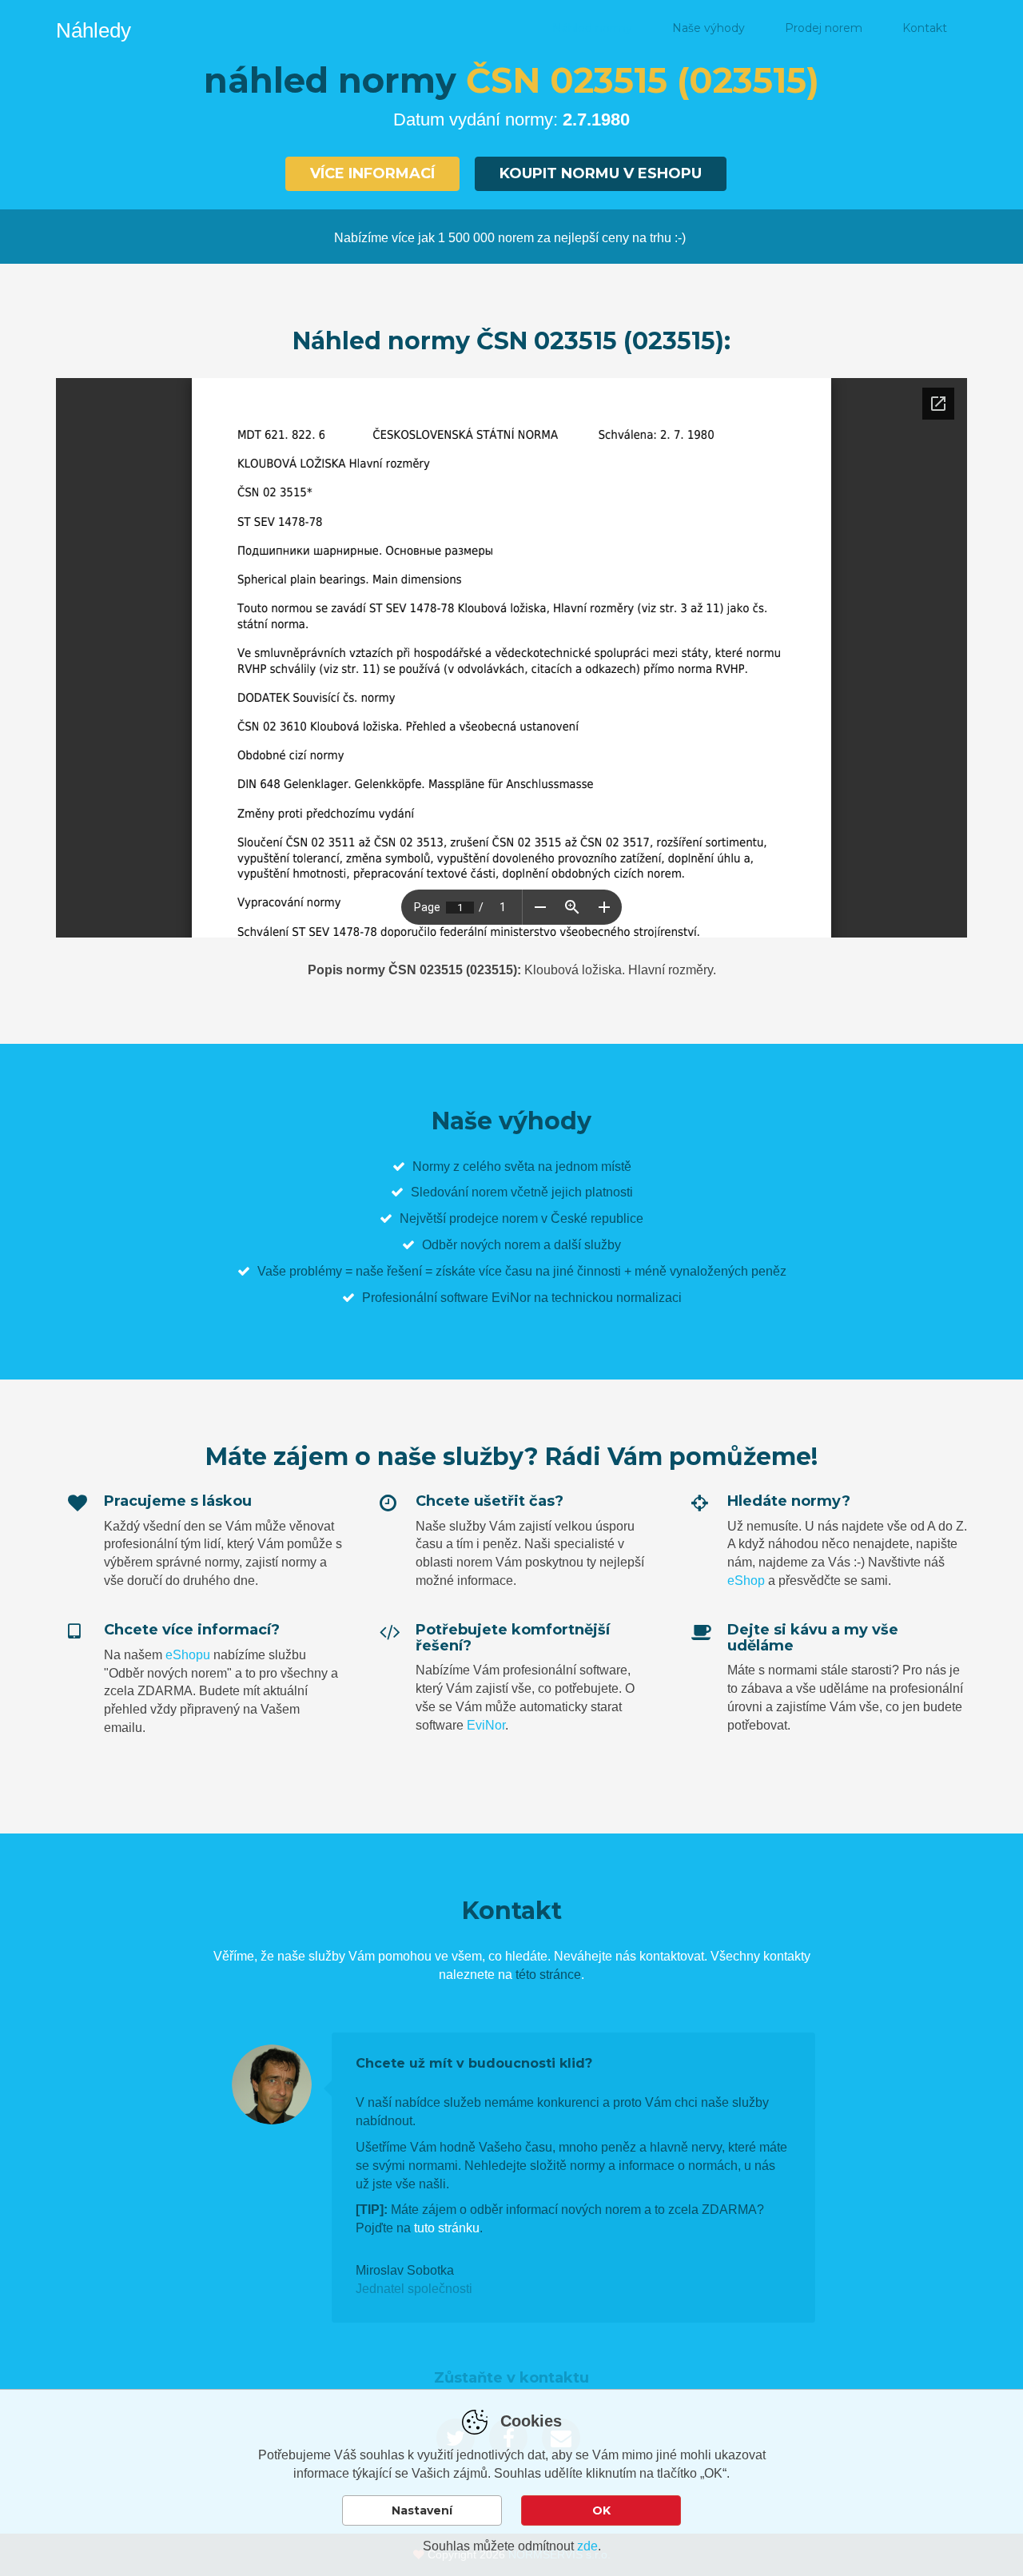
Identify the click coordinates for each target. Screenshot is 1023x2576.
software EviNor (486, 1298)
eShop (746, 1581)
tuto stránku (447, 2228)
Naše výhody (709, 28)
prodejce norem (494, 1218)
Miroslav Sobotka (405, 2270)
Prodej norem (824, 28)
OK (601, 2510)
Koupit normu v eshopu (601, 173)
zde (587, 2546)
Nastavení (422, 2510)
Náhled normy (592, 28)
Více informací (372, 173)
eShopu (188, 1655)
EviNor (486, 1725)
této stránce (548, 1975)
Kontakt (925, 28)
